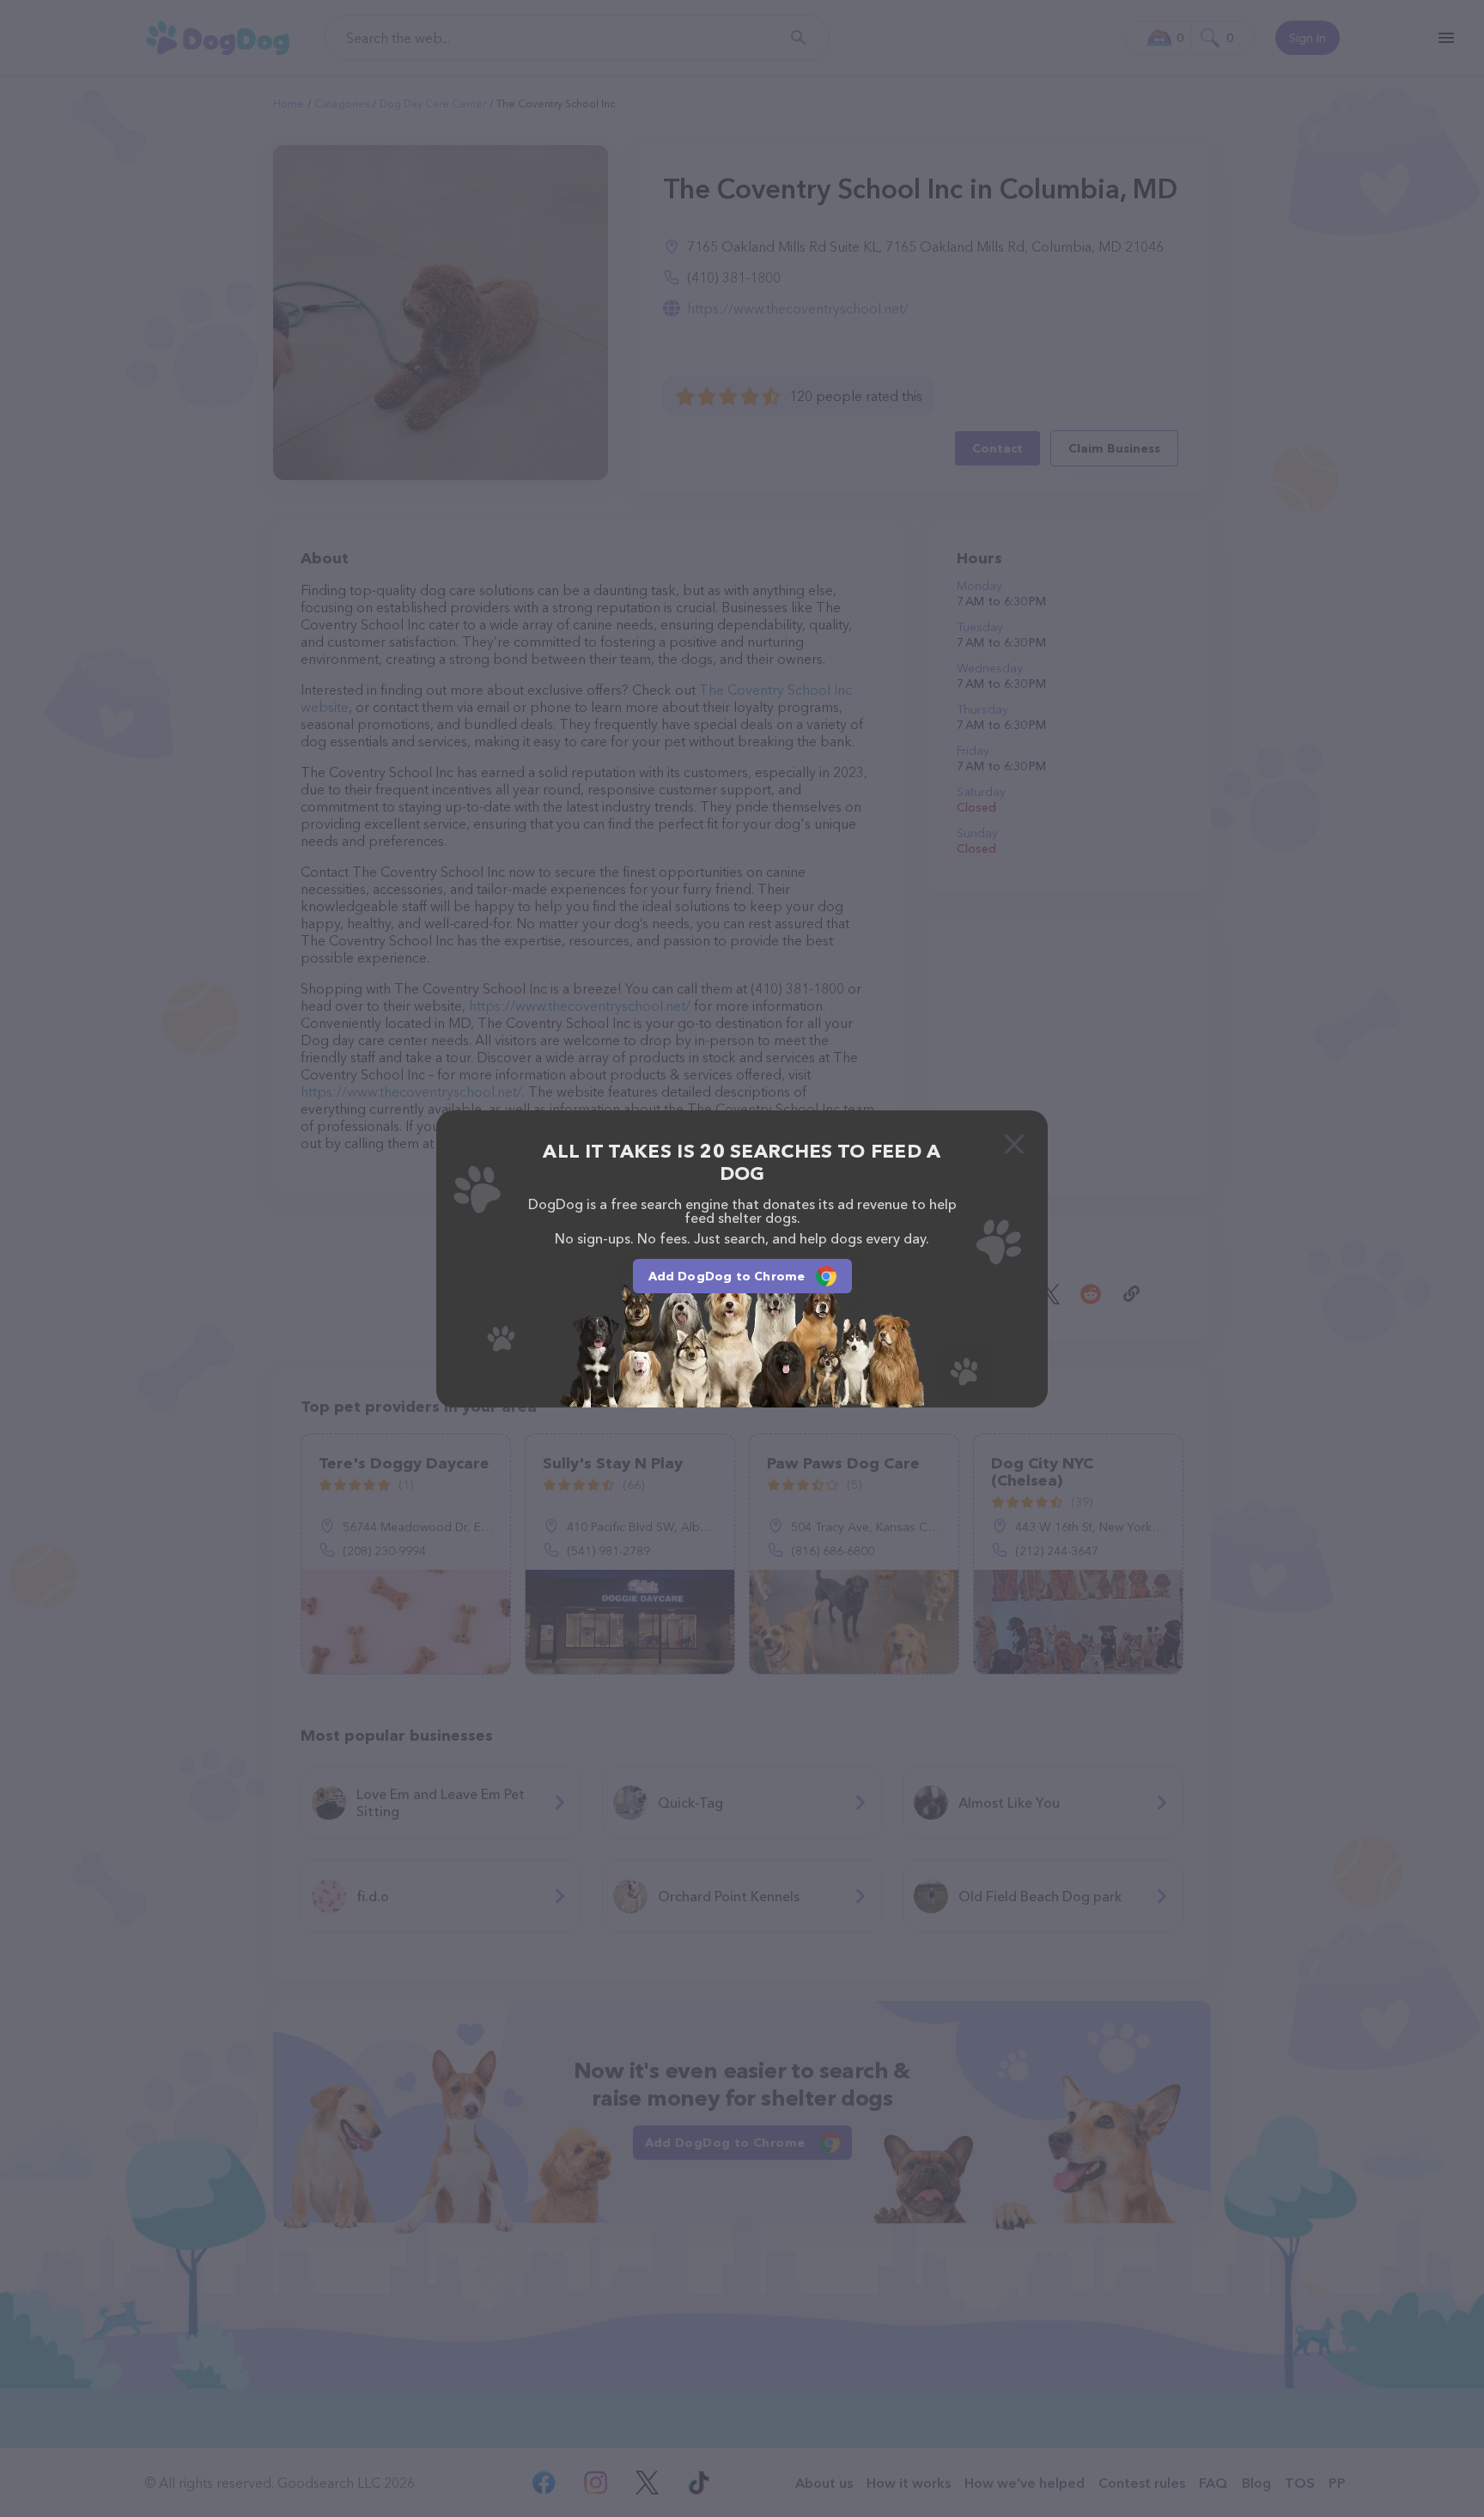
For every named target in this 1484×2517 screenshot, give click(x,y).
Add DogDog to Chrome (727, 1276)
